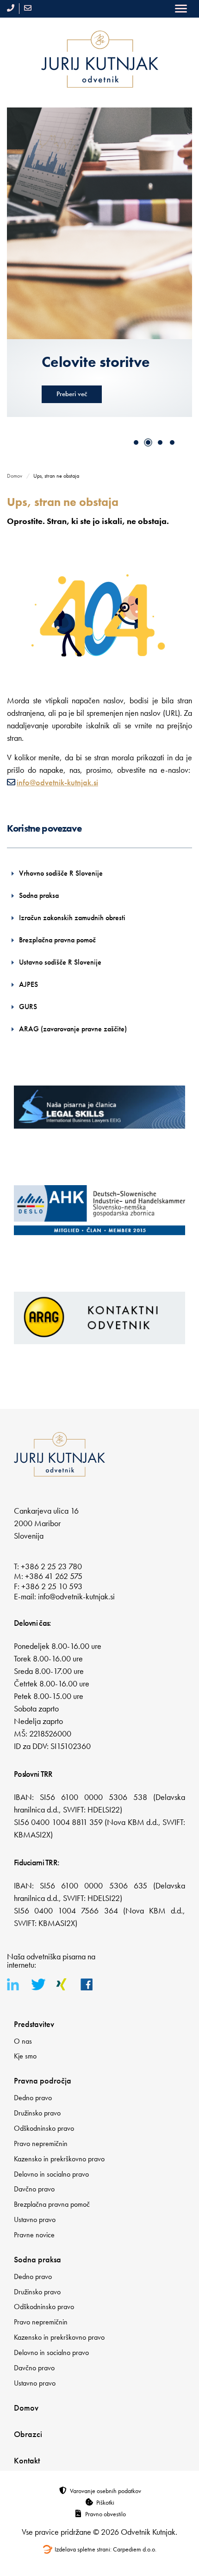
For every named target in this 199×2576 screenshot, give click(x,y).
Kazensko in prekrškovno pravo (59, 2159)
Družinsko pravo (37, 2113)
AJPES (28, 984)
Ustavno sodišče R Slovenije (60, 962)
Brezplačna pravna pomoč (57, 940)
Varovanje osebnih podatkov (106, 2491)
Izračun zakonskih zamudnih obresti (72, 918)
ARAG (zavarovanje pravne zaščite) (73, 1029)
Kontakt (27, 2460)
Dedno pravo (33, 2098)
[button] (136, 442)
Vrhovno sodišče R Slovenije (61, 873)
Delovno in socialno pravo (51, 2174)
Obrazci (28, 2434)
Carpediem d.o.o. (135, 2549)
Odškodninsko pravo (44, 2128)
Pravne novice (34, 2235)
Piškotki (105, 2502)
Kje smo (25, 2056)
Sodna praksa (39, 895)
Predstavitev (34, 2024)
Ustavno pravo (35, 2219)
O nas (23, 2041)
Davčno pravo (34, 2189)
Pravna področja (43, 2080)
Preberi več (74, 412)
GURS (28, 1007)
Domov (15, 476)
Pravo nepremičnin (41, 2144)
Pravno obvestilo (106, 2514)
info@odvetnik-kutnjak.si (57, 782)
